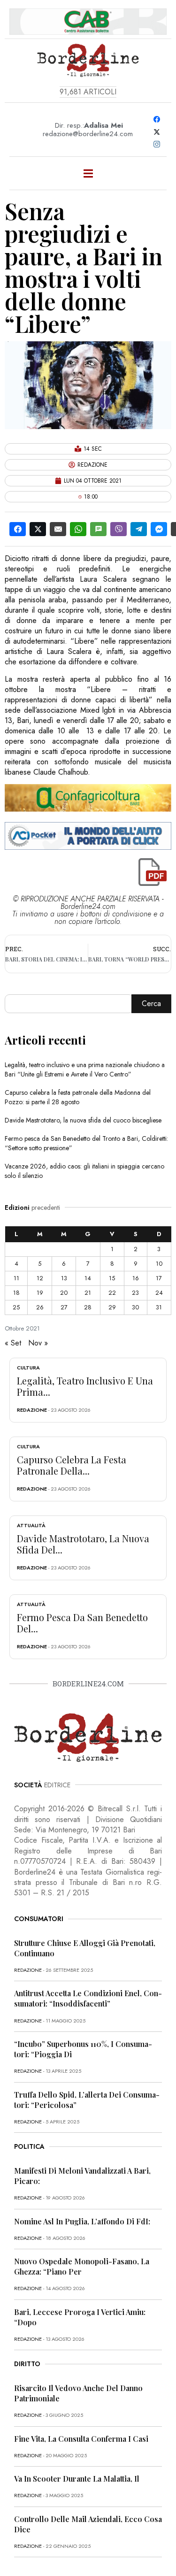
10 (159, 1264)
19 (40, 1293)
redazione (32, 1410)
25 (16, 1307)
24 (159, 1293)
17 (159, 1278)
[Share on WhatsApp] (78, 529)
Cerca (151, 1003)
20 (64, 1293)
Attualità (31, 1525)
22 (112, 1293)
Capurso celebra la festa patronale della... (72, 1465)
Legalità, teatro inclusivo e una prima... (85, 1386)
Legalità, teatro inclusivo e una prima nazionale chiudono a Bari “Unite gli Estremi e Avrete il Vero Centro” (85, 1069)
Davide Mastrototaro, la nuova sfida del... (83, 1544)
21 (88, 1293)
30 (135, 1307)
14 (88, 1278)
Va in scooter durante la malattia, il (77, 2479)
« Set (13, 1343)
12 (40, 1278)
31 (159, 1307)
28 (88, 1307)
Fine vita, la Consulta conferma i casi (81, 2439)
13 (64, 1278)
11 (16, 1278)
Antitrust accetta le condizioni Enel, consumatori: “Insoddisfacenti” (88, 1998)
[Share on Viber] (119, 529)
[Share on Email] (58, 529)
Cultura (28, 1368)
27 (64, 1307)
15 (112, 1278)
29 (112, 1307)
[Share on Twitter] (38, 529)
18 (16, 1293)
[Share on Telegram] (139, 529)
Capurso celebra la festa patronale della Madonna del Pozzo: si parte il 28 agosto (78, 1097)
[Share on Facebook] (18, 529)
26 (40, 1307)
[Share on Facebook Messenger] (159, 529)
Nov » (38, 1343)
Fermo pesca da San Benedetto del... (82, 1623)
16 (136, 1278)
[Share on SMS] (98, 529)
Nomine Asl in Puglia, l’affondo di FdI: (82, 2221)
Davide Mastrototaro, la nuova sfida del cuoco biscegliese (83, 1120)
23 (135, 1293)
